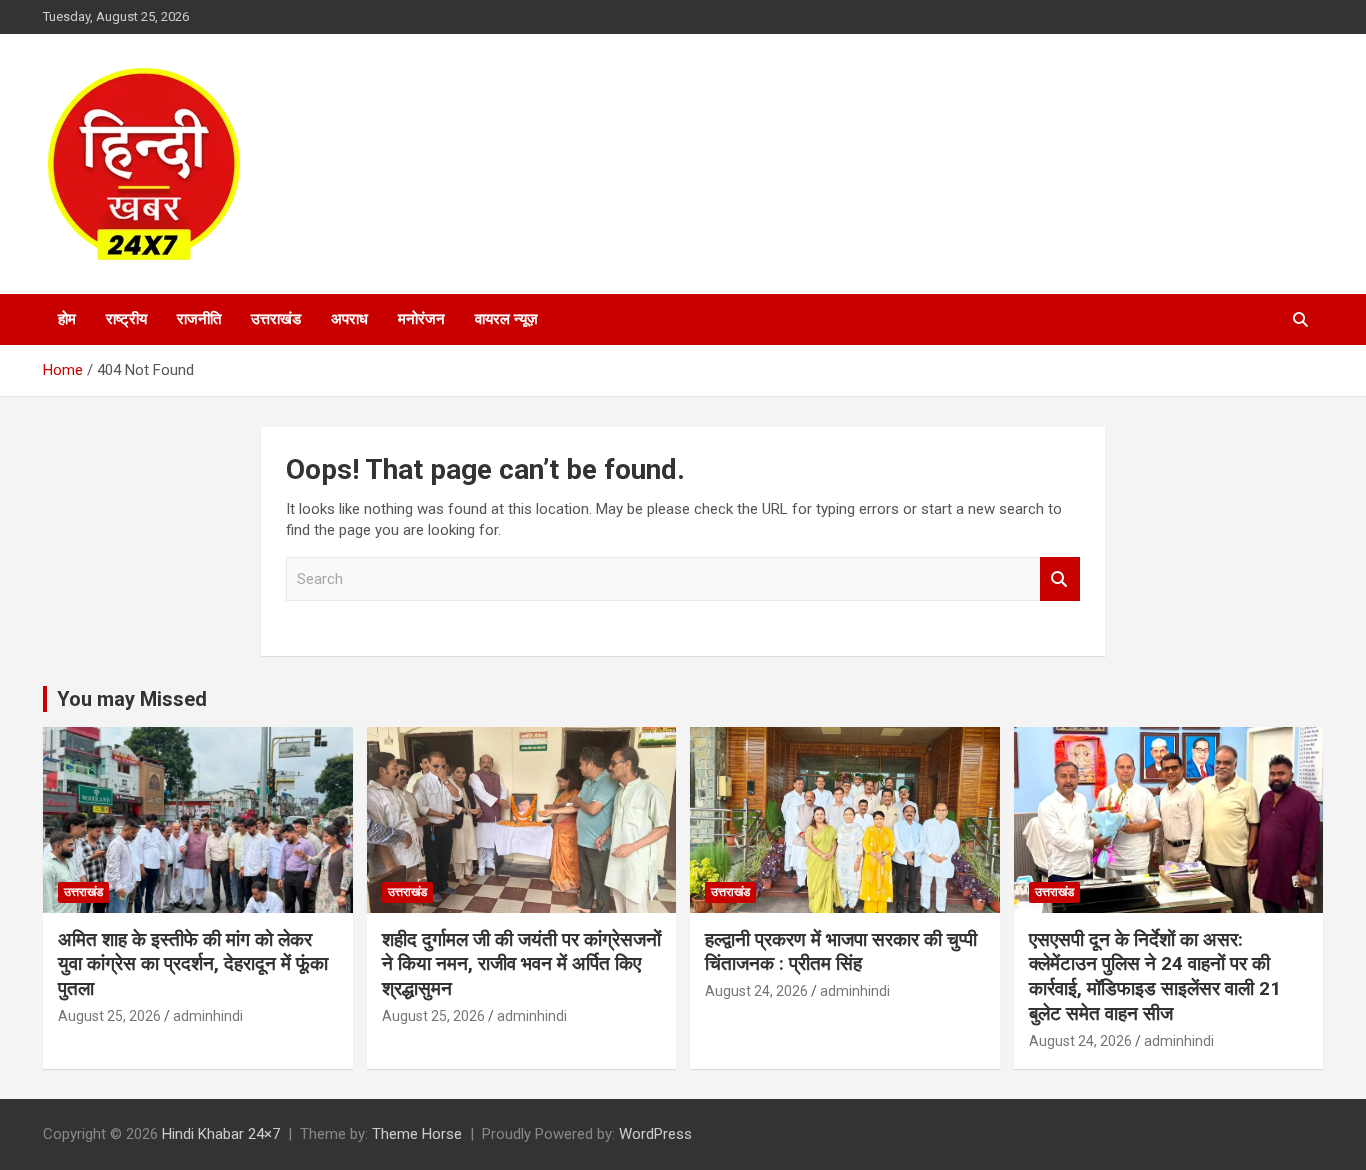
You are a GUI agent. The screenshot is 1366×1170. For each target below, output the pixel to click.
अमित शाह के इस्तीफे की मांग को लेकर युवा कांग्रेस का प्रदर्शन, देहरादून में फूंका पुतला (193, 964)
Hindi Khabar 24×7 (221, 1134)
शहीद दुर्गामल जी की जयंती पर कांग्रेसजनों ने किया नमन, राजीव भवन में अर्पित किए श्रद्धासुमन (521, 964)
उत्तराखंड (276, 319)
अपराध (349, 319)
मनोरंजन (421, 319)
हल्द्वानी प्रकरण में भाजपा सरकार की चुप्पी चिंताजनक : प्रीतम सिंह (841, 952)
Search (1060, 579)
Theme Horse (417, 1134)
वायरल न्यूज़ (506, 319)
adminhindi (208, 1016)
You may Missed (132, 699)
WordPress (655, 1134)
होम (67, 319)
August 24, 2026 (756, 991)
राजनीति (199, 319)
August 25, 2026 (109, 1016)
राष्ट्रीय (126, 319)
